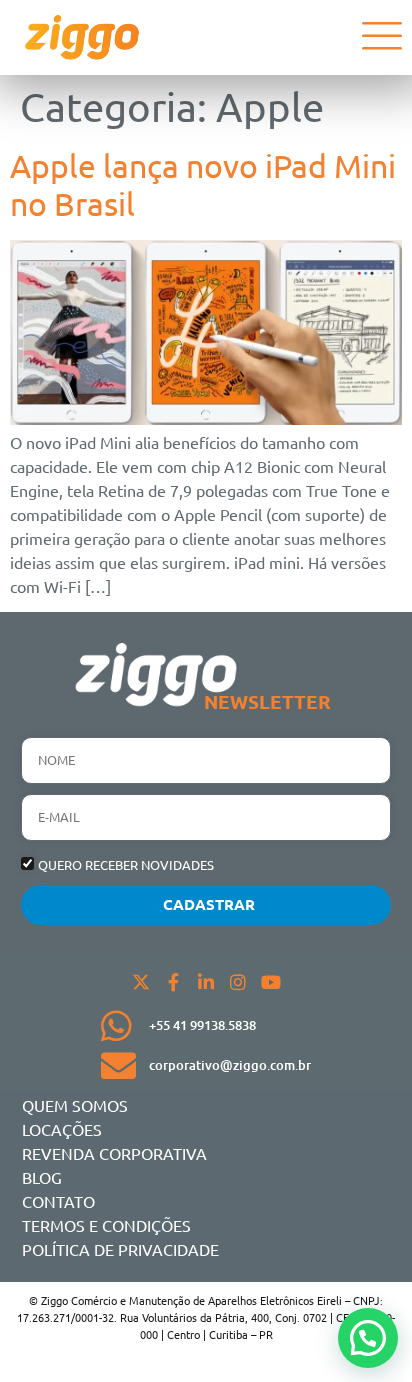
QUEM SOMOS (75, 1105)
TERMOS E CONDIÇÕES (106, 1225)
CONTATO (58, 1201)
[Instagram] (238, 982)
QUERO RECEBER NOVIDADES (126, 864)
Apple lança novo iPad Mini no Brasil (203, 184)
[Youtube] (271, 982)
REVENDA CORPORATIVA (114, 1153)
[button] (368, 1338)
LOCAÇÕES (62, 1129)
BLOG (42, 1177)
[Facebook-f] (173, 982)
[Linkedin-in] (206, 982)
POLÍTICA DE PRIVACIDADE (120, 1249)
